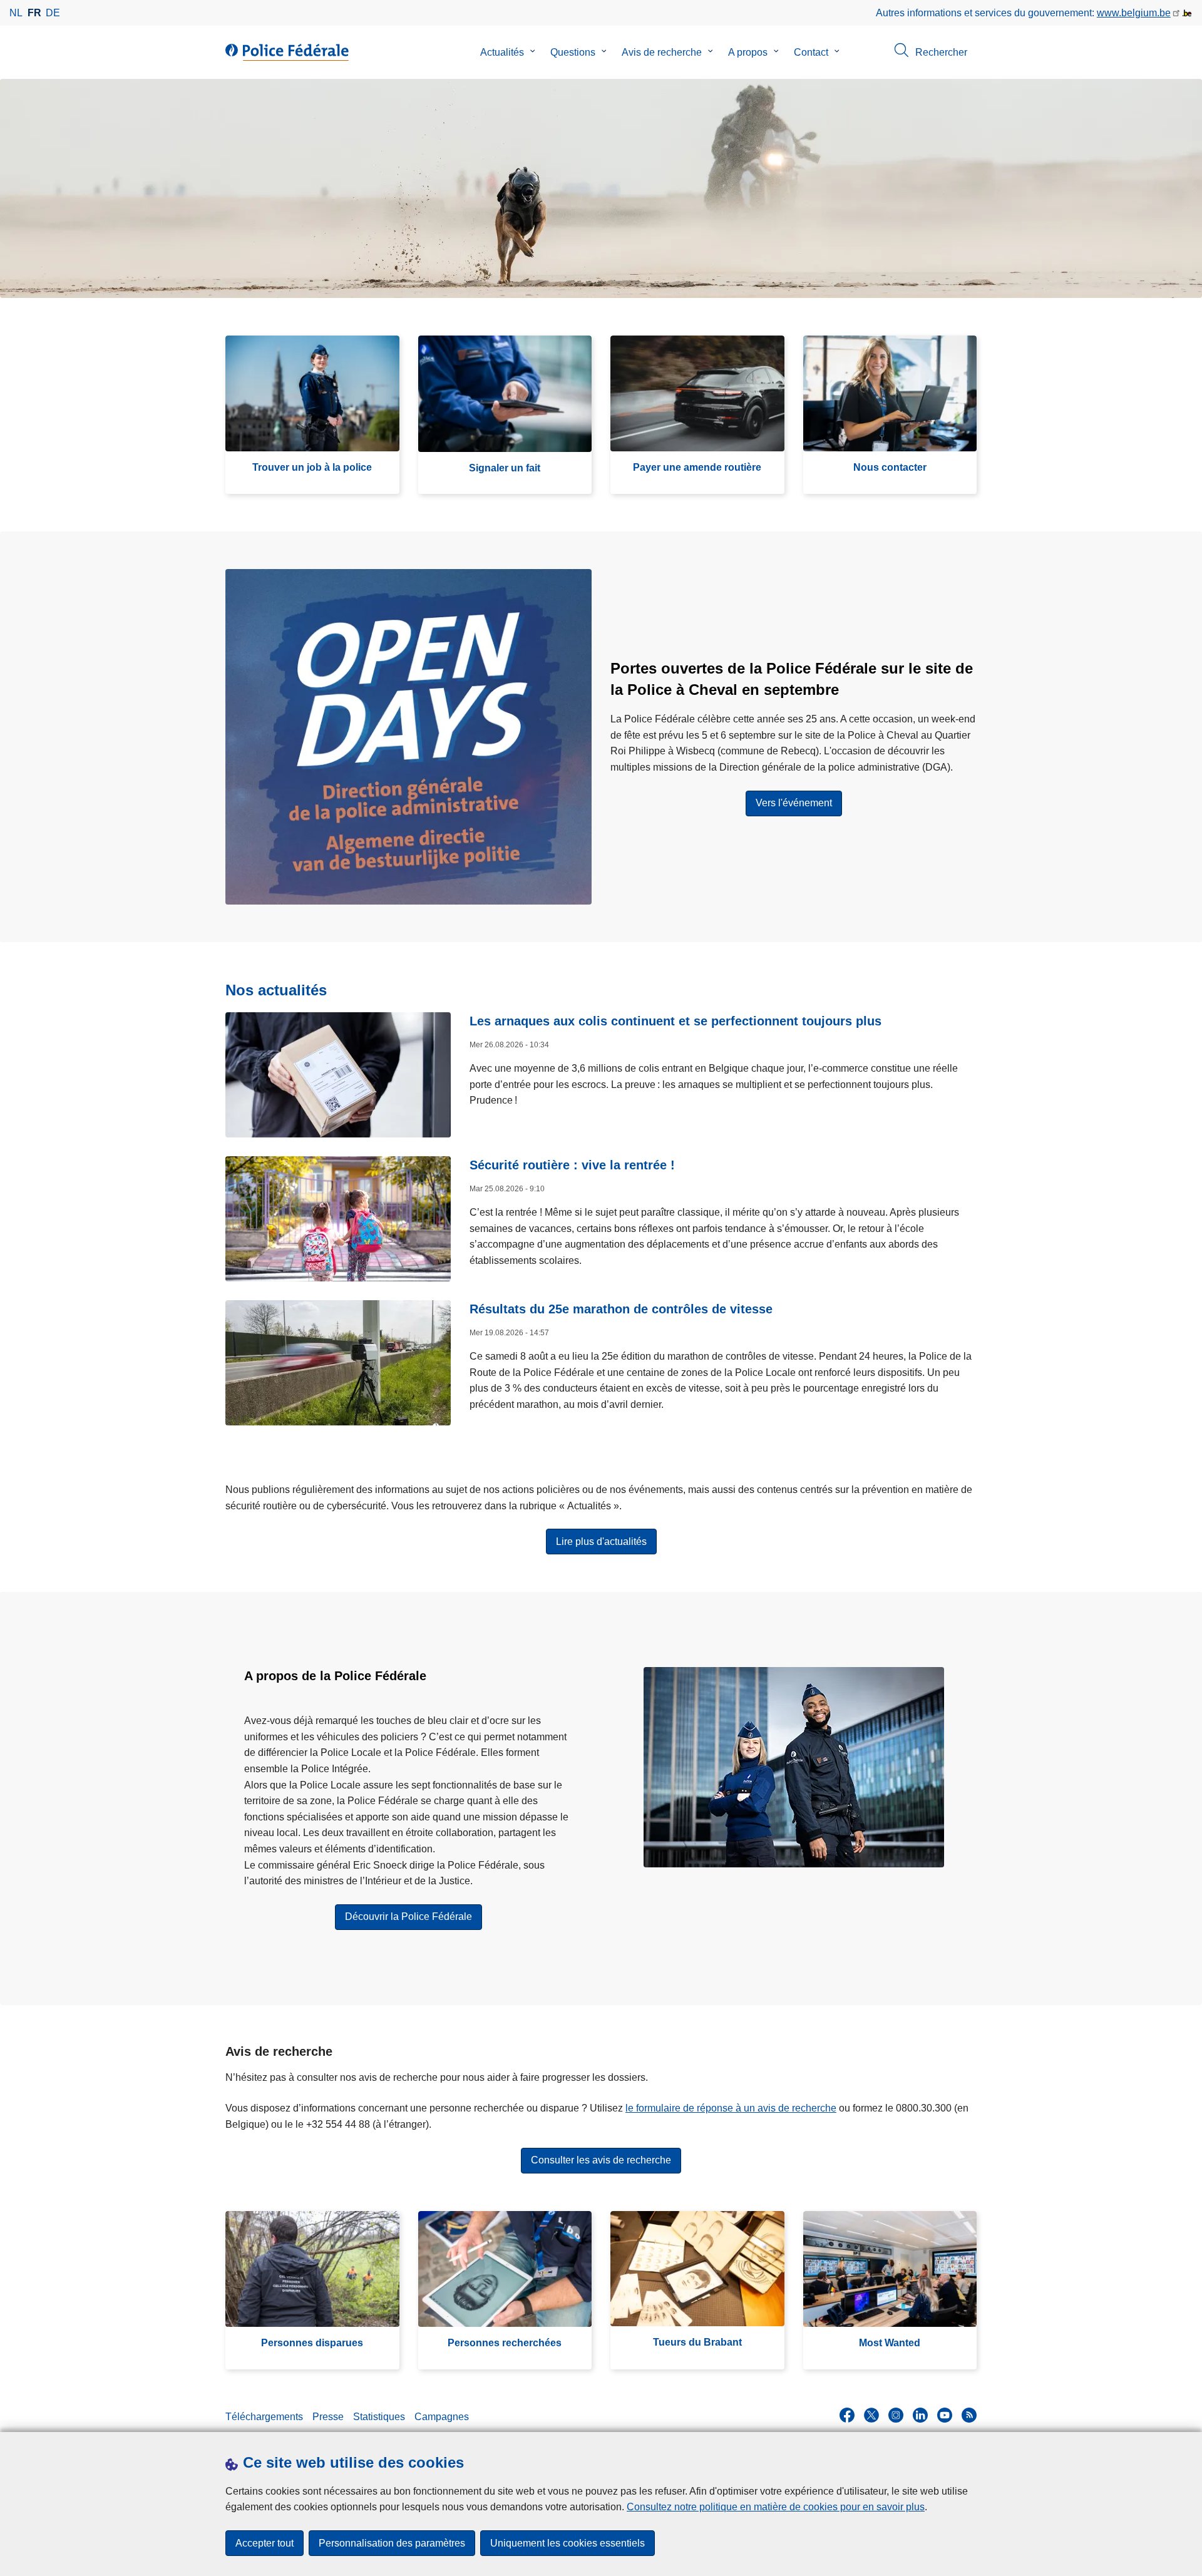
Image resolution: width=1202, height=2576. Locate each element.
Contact (811, 52)
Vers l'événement (794, 803)
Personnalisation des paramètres (392, 2543)
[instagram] (896, 2415)
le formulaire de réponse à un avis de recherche (731, 2108)
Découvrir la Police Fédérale (408, 1917)
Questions (573, 52)
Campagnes (442, 2417)
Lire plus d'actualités (601, 1542)
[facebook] (847, 2415)
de (53, 13)
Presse (328, 2417)
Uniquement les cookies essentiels (568, 2543)
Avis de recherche (662, 52)
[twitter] (871, 2415)
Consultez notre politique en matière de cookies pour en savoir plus (776, 2507)
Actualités (502, 52)
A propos (748, 52)
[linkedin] (920, 2415)
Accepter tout (265, 2543)
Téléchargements (264, 2417)
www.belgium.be (1134, 13)
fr (34, 13)
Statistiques (379, 2417)
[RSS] (969, 2415)
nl (16, 13)
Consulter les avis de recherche (601, 2160)
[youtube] (945, 2415)
